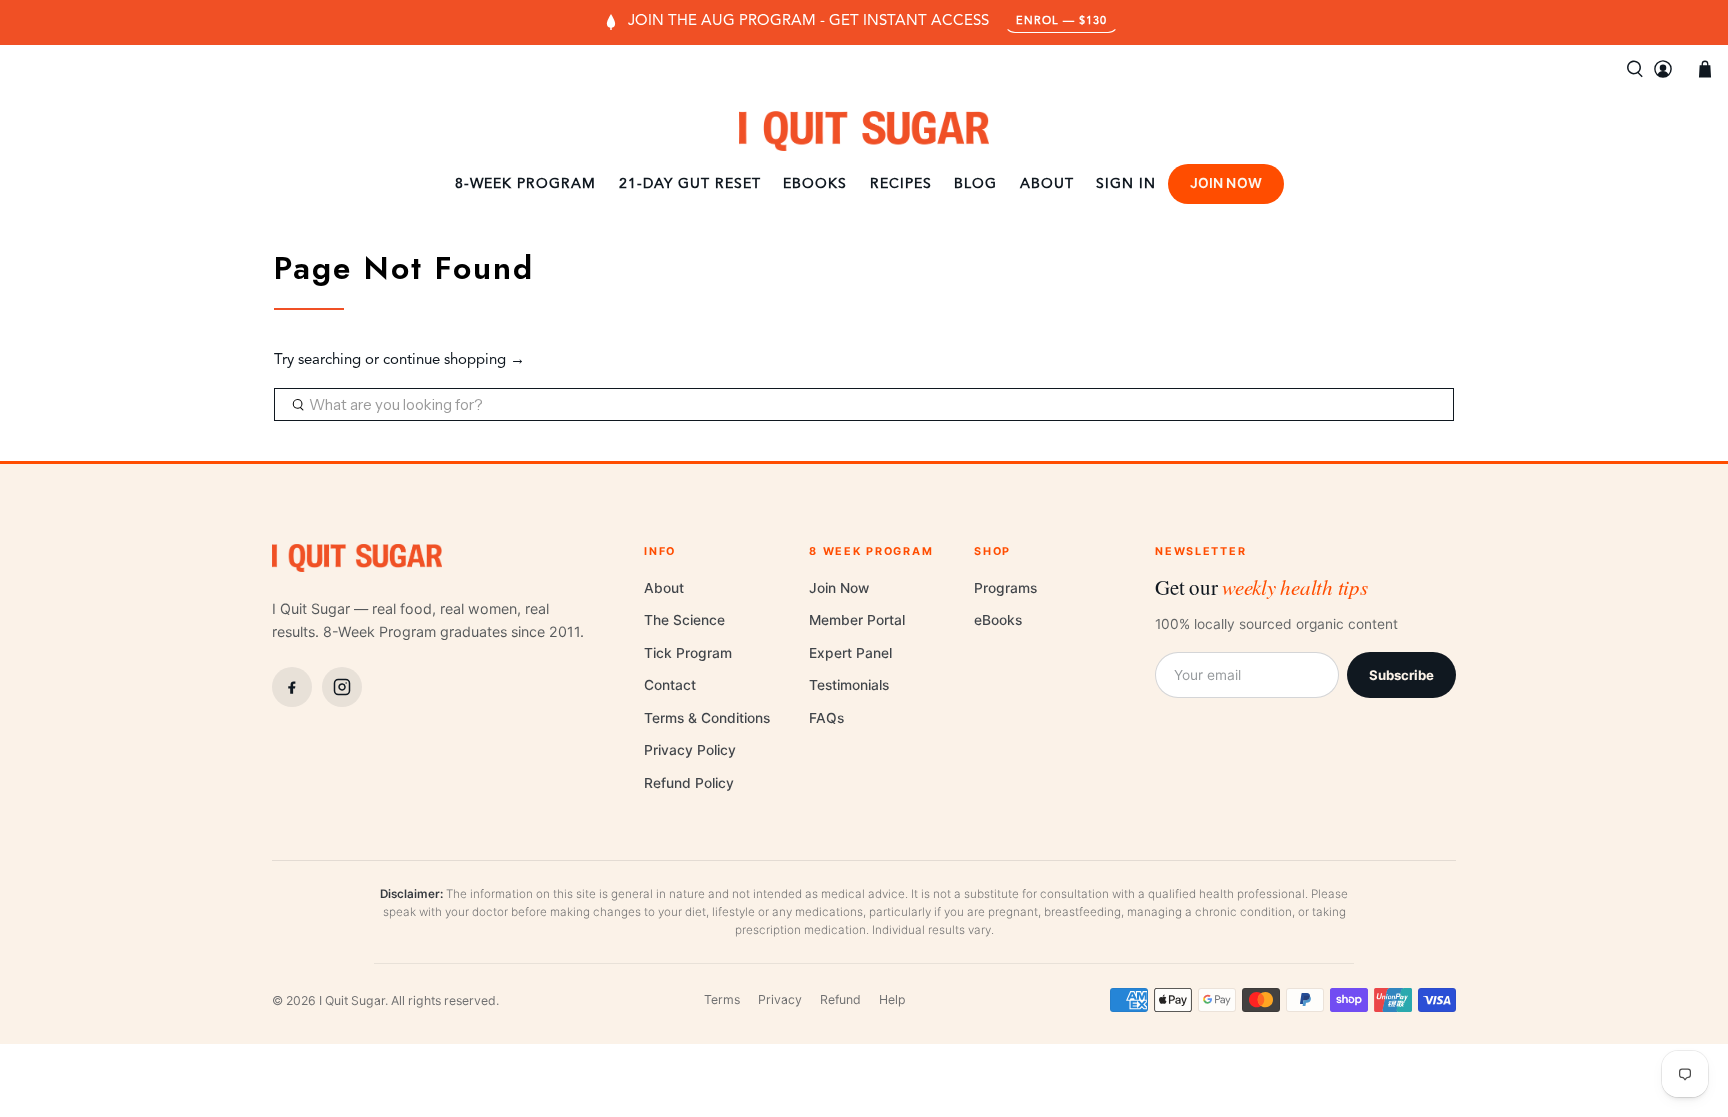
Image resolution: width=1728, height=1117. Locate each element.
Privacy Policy (690, 750)
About (1047, 184)
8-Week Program (525, 184)
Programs (1005, 588)
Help (892, 999)
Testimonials (849, 685)
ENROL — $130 (1061, 21)
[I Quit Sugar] (864, 131)
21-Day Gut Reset (690, 184)
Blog (975, 184)
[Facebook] (292, 687)
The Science (684, 620)
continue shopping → (454, 360)
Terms (722, 999)
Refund (840, 999)
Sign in (1126, 184)
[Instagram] (342, 687)
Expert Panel (850, 653)
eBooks (815, 184)
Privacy (780, 999)
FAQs (826, 718)
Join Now (1226, 183)
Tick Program (688, 653)
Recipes (901, 184)
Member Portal (857, 620)
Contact (670, 685)
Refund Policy (689, 783)
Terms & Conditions (707, 718)
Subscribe (1401, 675)
